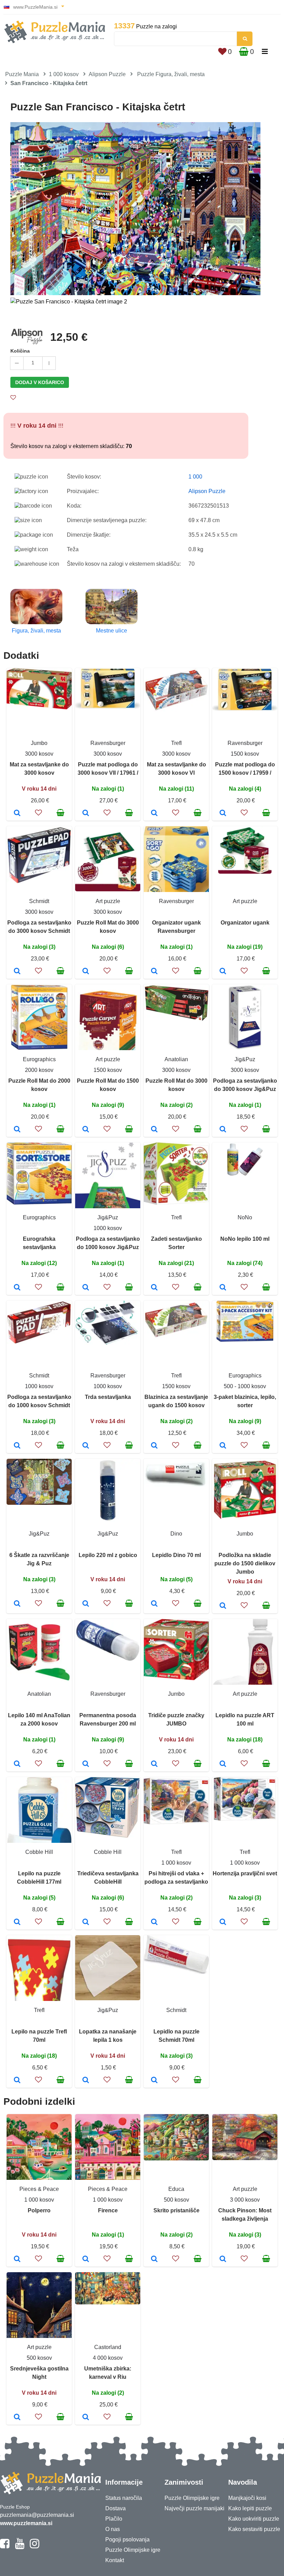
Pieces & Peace (39, 2189)
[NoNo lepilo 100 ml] (223, 1288)
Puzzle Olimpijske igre (133, 2550)
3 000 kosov (245, 2200)
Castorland (108, 2347)
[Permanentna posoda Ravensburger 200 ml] (86, 1764)
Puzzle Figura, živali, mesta (171, 74)
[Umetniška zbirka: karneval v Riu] (86, 2418)
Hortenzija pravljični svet (245, 1873)
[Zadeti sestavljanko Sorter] (154, 1288)
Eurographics (39, 1059)
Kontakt (115, 2560)
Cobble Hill (39, 1852)
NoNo (245, 1217)
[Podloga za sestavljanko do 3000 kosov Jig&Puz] (223, 1130)
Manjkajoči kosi (247, 2498)
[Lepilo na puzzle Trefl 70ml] (17, 2081)
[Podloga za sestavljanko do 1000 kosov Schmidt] (17, 1446)
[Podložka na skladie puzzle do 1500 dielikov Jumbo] (223, 1606)
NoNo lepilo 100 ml (245, 1239)
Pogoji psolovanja (127, 2539)
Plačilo (114, 2519)
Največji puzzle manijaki (194, 2508)
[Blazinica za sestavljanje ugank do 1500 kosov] (154, 1446)
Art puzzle (108, 901)
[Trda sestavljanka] (86, 1446)
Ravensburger (108, 743)
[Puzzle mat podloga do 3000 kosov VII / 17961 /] (86, 813)
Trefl (176, 743)
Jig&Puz (245, 1059)
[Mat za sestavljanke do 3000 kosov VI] (154, 813)
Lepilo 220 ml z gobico (108, 1555)
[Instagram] (34, 2547)
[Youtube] (20, 2547)
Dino (176, 1534)
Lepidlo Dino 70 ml (176, 1555)
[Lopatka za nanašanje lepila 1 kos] (86, 2081)
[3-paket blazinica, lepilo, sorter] (223, 1446)
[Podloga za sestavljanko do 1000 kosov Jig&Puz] (86, 1288)
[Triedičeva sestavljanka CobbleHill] (86, 1922)
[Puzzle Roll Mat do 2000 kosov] (17, 1130)
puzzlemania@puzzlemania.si (37, 2515)
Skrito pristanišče (176, 2210)
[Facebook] (5, 2547)
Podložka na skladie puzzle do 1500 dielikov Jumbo (245, 1563)
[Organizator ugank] (223, 972)
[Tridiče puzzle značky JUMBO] (154, 1764)
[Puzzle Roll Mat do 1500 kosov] (86, 1130)
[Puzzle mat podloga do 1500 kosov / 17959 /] (223, 813)
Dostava (116, 2508)
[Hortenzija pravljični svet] (223, 1922)
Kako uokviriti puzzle (254, 2519)
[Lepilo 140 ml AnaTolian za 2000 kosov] (17, 1764)
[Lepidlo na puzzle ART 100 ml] (223, 1764)
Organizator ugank (245, 923)
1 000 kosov (64, 74)
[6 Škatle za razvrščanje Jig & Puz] (17, 1604)
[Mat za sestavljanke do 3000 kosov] (17, 813)
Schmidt (39, 901)
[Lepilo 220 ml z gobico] (86, 1604)
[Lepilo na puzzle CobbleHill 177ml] (17, 1922)
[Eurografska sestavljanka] (17, 1288)
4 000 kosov (108, 2358)
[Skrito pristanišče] (154, 2259)
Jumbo (39, 743)
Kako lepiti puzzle (250, 2508)
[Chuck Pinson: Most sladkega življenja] (223, 2259)
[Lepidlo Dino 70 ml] (154, 1604)
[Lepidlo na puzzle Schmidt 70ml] (154, 2081)
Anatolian (176, 1059)
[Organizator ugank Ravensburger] (154, 972)
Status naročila (124, 2498)
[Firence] (86, 2259)
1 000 (195, 477)
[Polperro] (17, 2259)
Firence (108, 2210)
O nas (113, 2529)
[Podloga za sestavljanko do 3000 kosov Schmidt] (17, 972)
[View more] (39, 707)
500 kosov (176, 2200)
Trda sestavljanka (108, 1397)
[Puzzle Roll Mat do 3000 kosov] (86, 972)
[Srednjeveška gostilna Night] (17, 2418)
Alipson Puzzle (107, 74)
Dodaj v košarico (40, 382)
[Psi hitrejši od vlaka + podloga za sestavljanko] (154, 1922)
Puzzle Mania (22, 74)
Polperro (39, 2210)
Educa (176, 2189)
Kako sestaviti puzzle (254, 2529)
